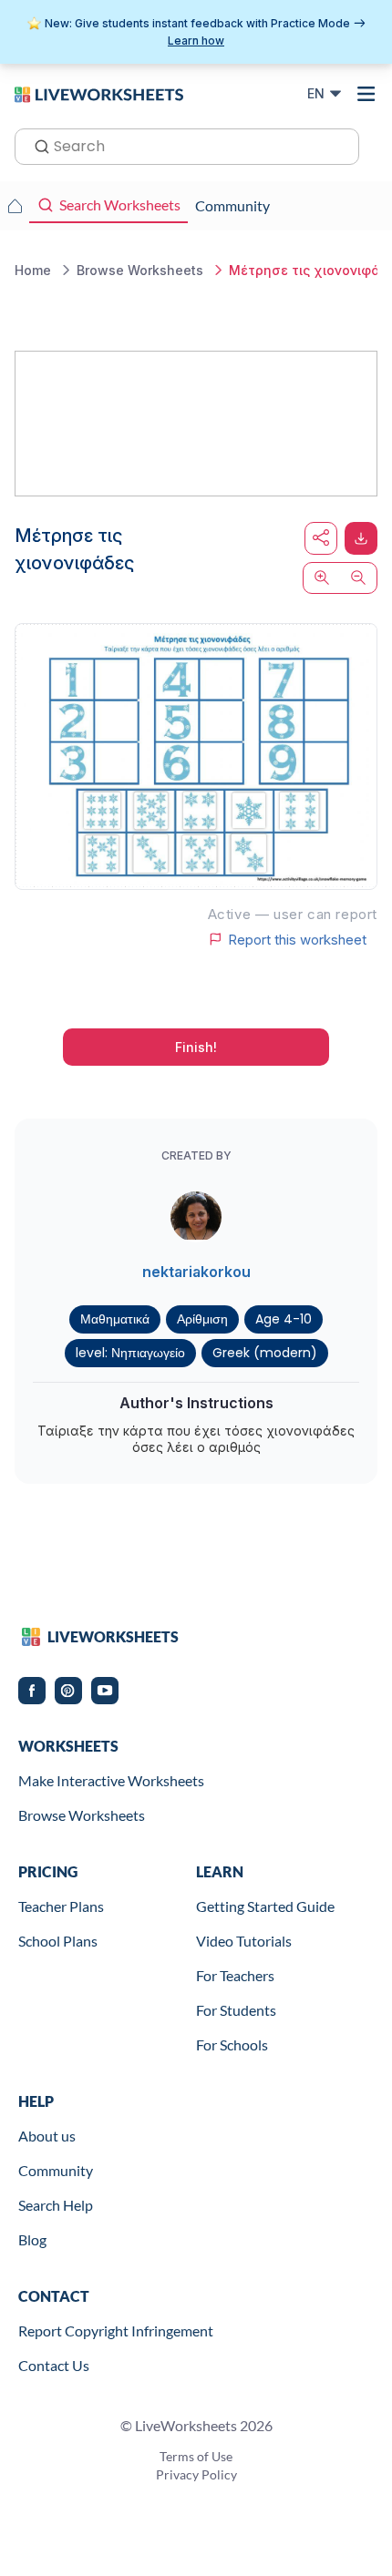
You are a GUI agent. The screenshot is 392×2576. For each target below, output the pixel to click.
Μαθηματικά (115, 1319)
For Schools (232, 2044)
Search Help (56, 2205)
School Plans (58, 1941)
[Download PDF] (361, 538)
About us (47, 2136)
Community (56, 2170)
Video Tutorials (244, 1941)
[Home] (99, 93)
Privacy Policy (196, 2474)
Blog (32, 2239)
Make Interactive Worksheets (111, 1780)
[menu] (366, 94)
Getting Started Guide (265, 1906)
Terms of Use (196, 2456)
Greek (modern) (265, 1353)
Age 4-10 (284, 1319)
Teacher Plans (61, 1906)
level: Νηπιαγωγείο (130, 1353)
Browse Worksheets (82, 1815)
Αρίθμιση (202, 1319)
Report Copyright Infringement (116, 2331)
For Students (236, 2010)
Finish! (196, 1047)
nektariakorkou (196, 1272)
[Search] (36, 145)
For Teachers (235, 1975)
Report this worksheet (297, 939)
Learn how (196, 41)
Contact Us (54, 2365)
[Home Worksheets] (15, 206)
